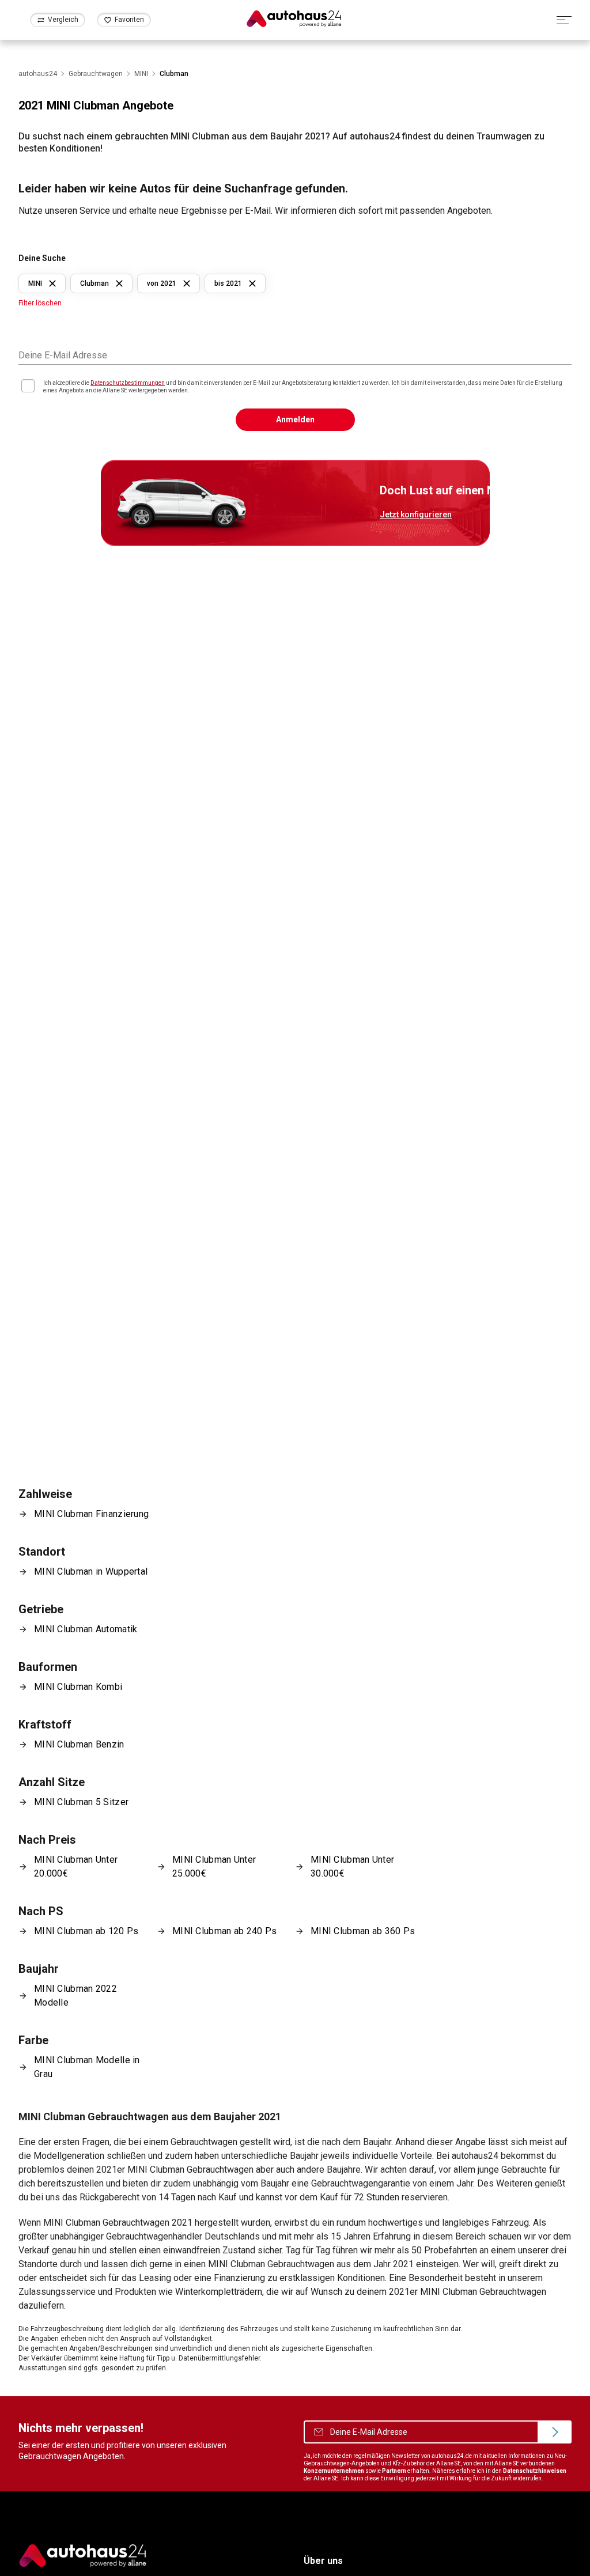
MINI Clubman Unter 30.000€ (352, 1866)
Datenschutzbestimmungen (128, 383)
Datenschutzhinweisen (535, 2471)
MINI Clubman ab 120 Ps (86, 1931)
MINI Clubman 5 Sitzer (81, 1802)
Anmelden (295, 419)
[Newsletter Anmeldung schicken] (555, 2432)
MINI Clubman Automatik (86, 1629)
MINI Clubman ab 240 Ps (224, 1931)
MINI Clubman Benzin (79, 1744)
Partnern (394, 2471)
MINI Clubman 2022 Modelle (75, 1996)
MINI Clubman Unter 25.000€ (214, 1866)
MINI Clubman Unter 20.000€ (76, 1866)
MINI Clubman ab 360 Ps (363, 1931)
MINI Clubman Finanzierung (91, 1514)
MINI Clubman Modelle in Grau (87, 2067)
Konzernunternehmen (334, 2471)
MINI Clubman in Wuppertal (91, 1571)
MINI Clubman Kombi (78, 1687)
